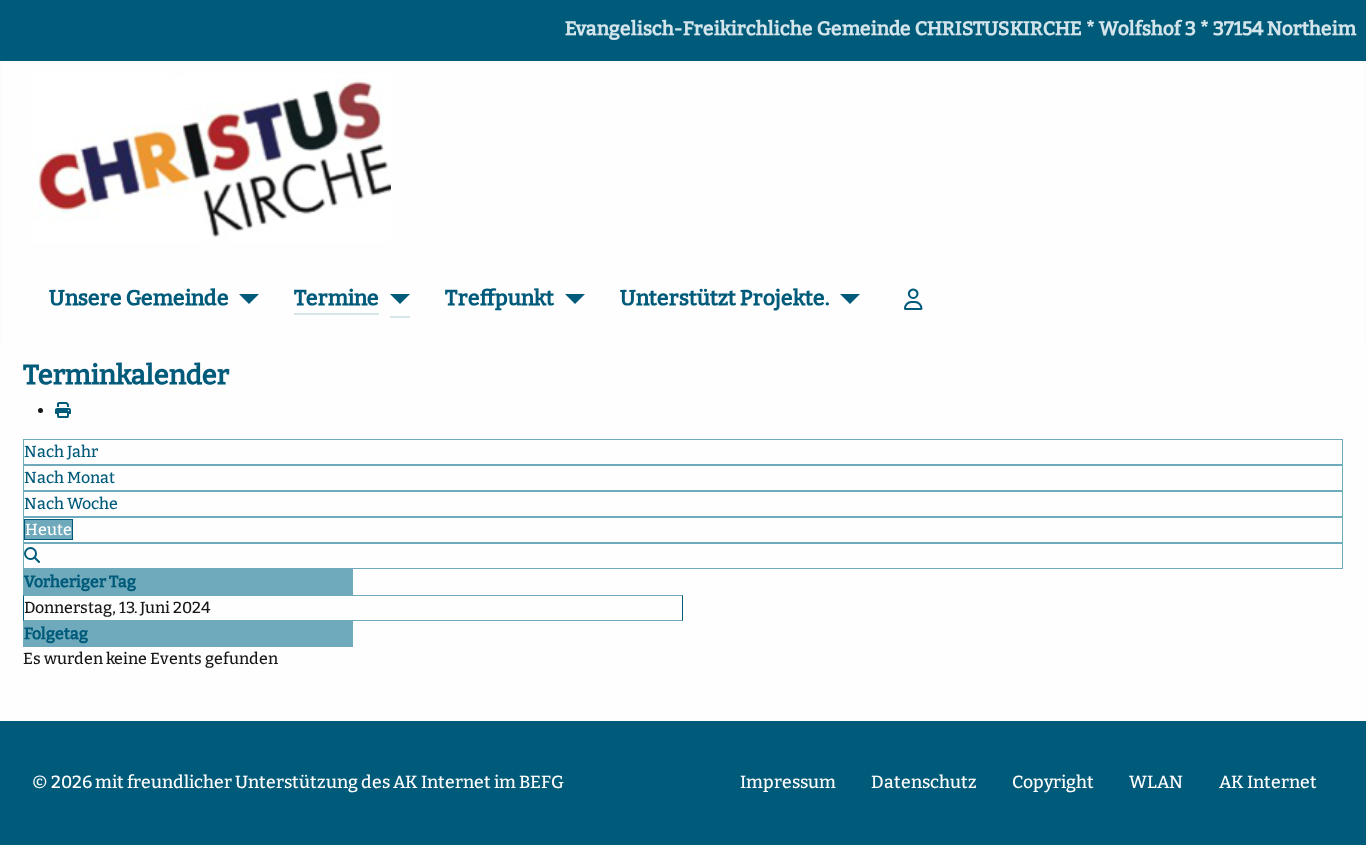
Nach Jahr (61, 451)
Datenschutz (924, 782)
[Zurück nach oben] (1331, 808)
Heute (48, 529)
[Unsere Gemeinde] (244, 299)
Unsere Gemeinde (139, 298)
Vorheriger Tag (80, 581)
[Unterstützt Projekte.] (845, 299)
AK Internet (1268, 782)
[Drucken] (63, 410)
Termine (336, 298)
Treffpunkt (499, 298)
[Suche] (32, 555)
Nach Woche (71, 503)
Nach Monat (69, 477)
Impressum (788, 782)
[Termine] (394, 299)
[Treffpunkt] (569, 299)
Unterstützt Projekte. (725, 298)
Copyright (1053, 782)
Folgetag (56, 633)
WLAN (1156, 782)
